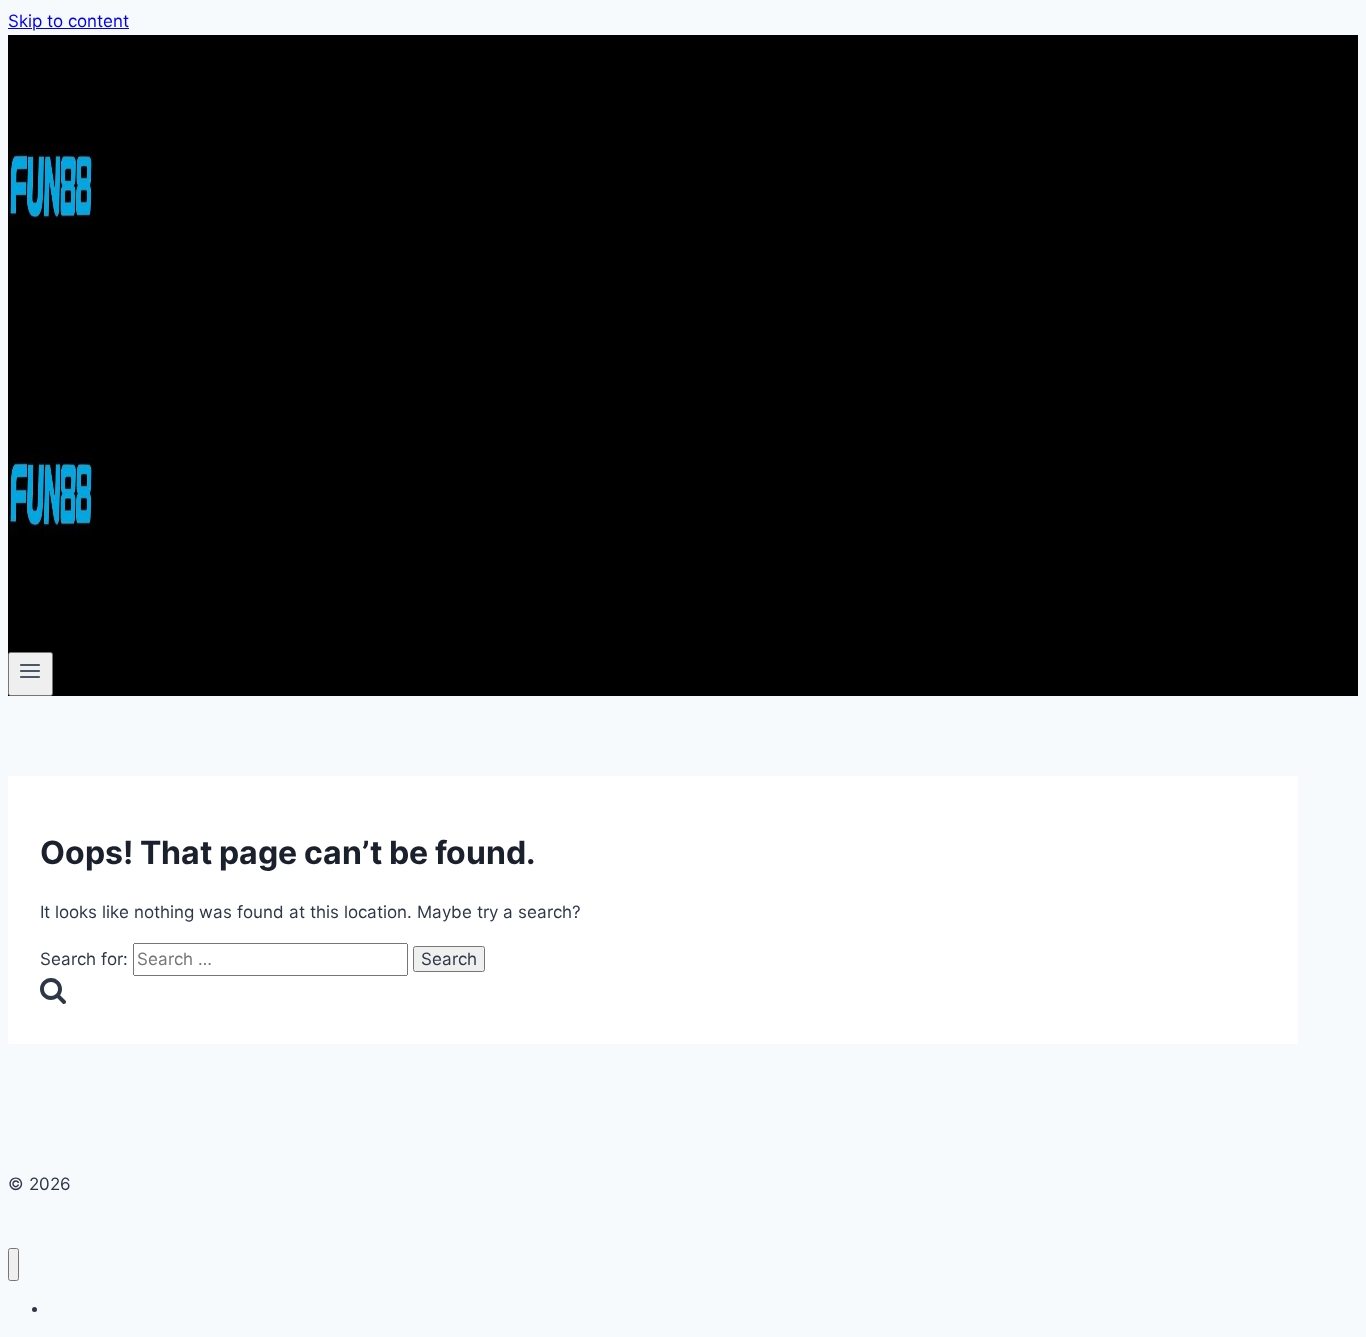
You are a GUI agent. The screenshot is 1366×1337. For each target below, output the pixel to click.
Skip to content (68, 21)
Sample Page (91, 1308)
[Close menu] (13, 1264)
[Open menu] (30, 674)
